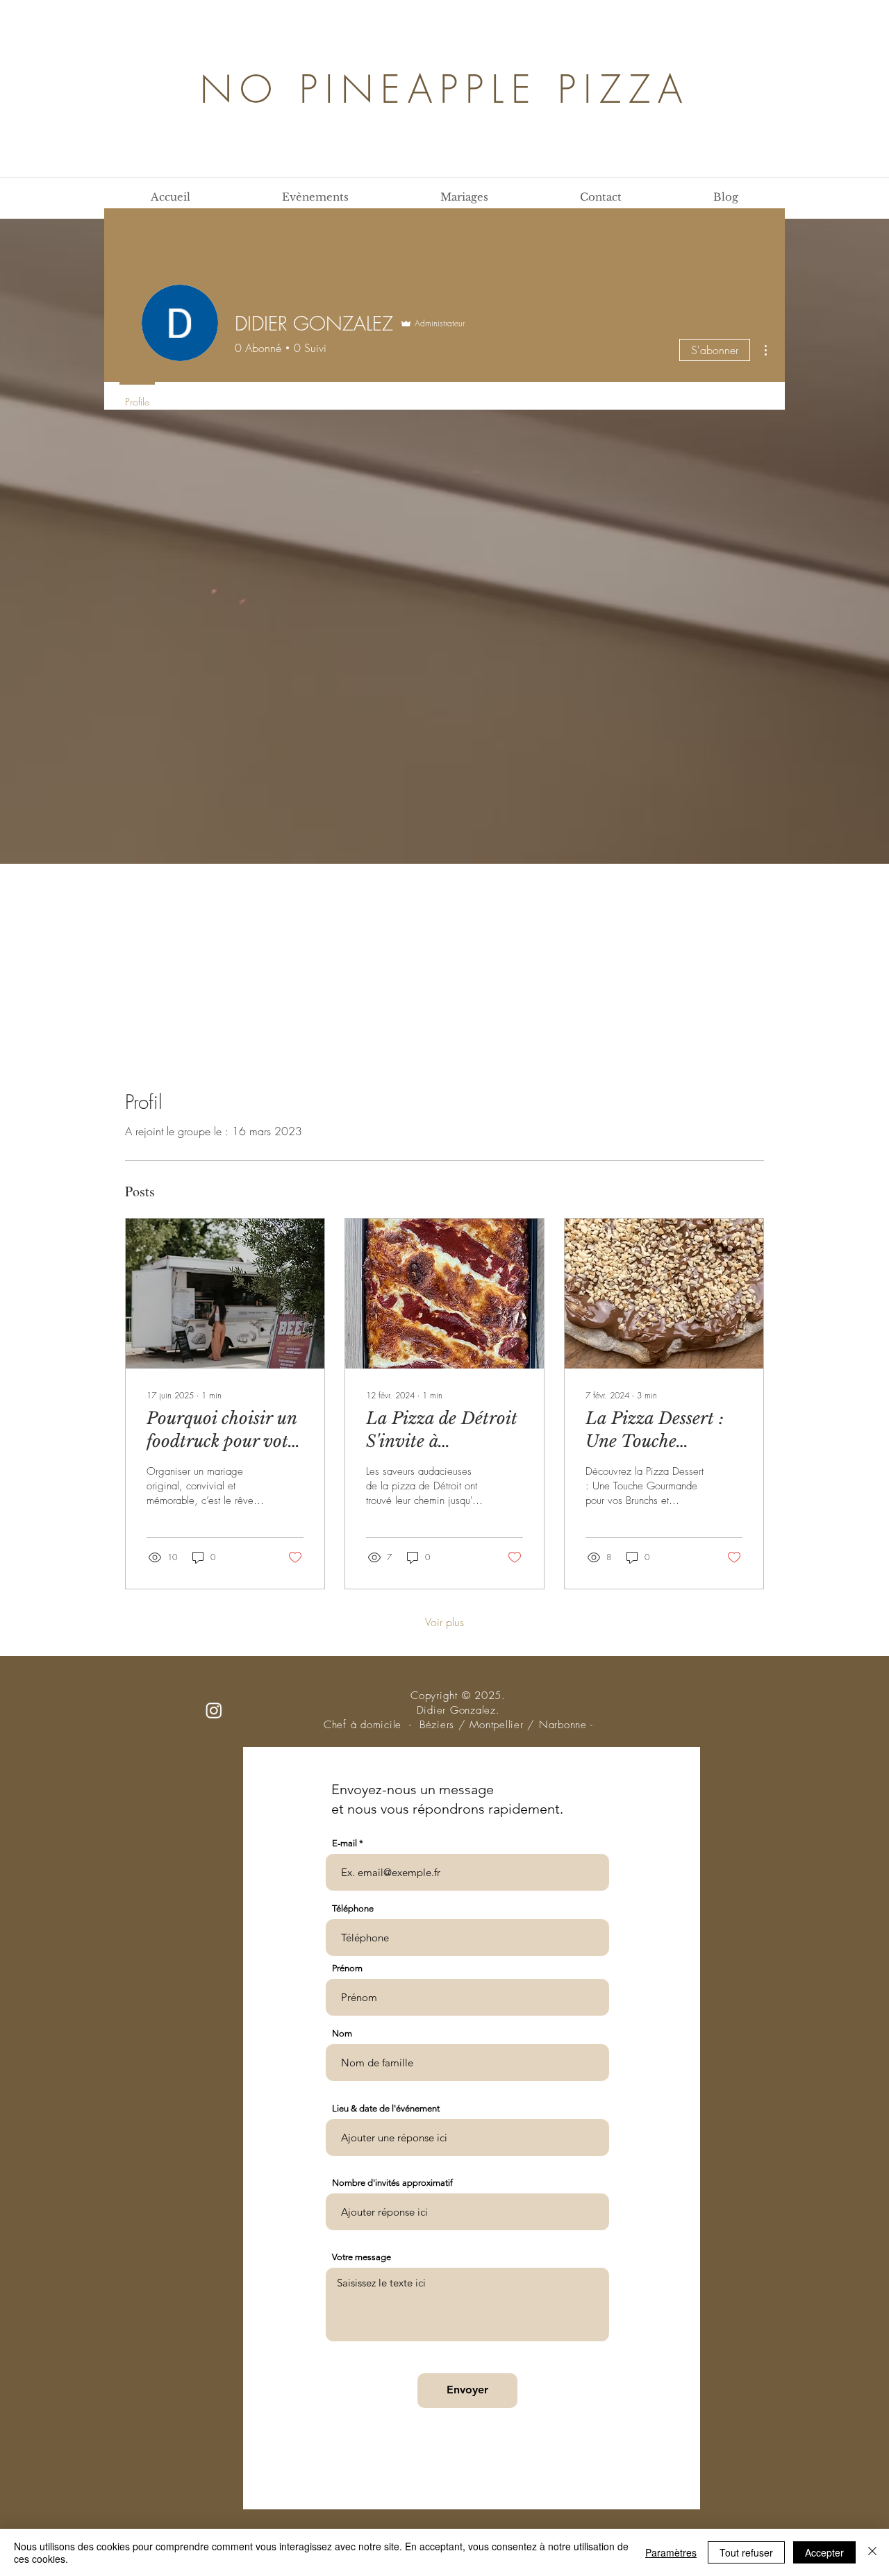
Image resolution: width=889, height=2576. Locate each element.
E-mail (344, 1843)
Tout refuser (746, 2552)
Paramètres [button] (671, 2552)
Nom (342, 2033)
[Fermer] (872, 2552)
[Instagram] (214, 1710)
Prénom (347, 1968)
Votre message (362, 2257)
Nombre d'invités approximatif (392, 2183)
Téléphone (353, 1908)
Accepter (824, 2552)
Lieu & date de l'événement (386, 2108)
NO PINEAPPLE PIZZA (445, 89)
